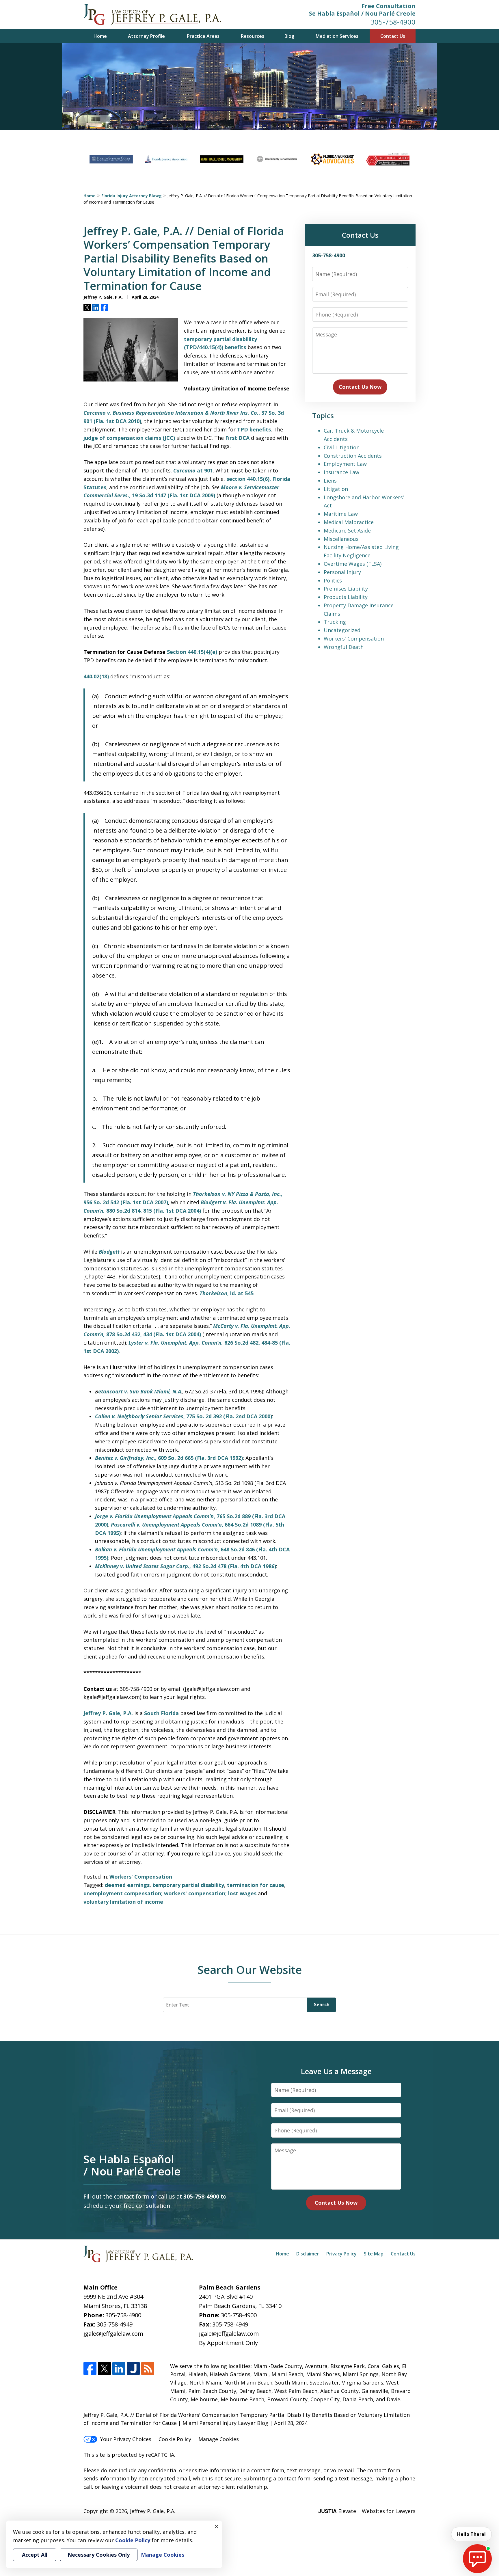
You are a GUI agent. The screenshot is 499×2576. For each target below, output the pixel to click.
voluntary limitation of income (123, 1902)
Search (322, 2004)
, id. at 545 (227, 1293)
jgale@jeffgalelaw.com (113, 2334)
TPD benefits (254, 429)
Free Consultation (389, 6)
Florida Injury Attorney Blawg (132, 196)
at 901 (193, 470)
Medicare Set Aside (347, 531)
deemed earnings (127, 1885)
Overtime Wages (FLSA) (353, 564)
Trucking (335, 622)
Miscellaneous (341, 539)
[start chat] (477, 2559)
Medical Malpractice (349, 522)
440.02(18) (96, 676)
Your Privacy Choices (126, 2439)
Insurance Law (341, 472)
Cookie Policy (175, 2439)
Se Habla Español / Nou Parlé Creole (362, 13)
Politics (333, 580)
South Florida (161, 1713)
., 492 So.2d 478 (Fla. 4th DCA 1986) (186, 1566)
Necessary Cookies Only (99, 2555)
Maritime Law (341, 514)
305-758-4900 (393, 22)
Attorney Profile (146, 36)
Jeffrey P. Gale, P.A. (108, 1713)
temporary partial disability (188, 1885)
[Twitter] (104, 2369)
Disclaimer (308, 2254)
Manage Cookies (219, 2439)
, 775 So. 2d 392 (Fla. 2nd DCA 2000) (184, 1416)
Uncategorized (342, 630)
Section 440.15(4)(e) (192, 652)
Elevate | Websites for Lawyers (367, 2511)
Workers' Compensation (141, 1877)
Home (100, 36)
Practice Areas (203, 36)
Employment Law (345, 464)
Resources (253, 36)
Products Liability (346, 597)
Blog (289, 36)
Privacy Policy (341, 2254)
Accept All (35, 2555)
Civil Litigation (342, 447)
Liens (330, 481)
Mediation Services (337, 36)
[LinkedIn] (119, 2369)
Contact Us (393, 36)
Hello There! (471, 2534)
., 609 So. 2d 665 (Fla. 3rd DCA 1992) (169, 1458)
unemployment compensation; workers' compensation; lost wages (170, 1893)
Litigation (336, 489)
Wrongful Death (344, 647)
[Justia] (133, 2369)
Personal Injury (342, 572)
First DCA (237, 438)
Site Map (374, 2254)
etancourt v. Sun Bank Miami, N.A (140, 1391)
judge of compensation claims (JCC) (129, 438)
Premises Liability (346, 589)
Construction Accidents (353, 456)
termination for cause (256, 1885)
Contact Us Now (360, 387)
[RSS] (148, 2369)
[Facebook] (90, 2369)
